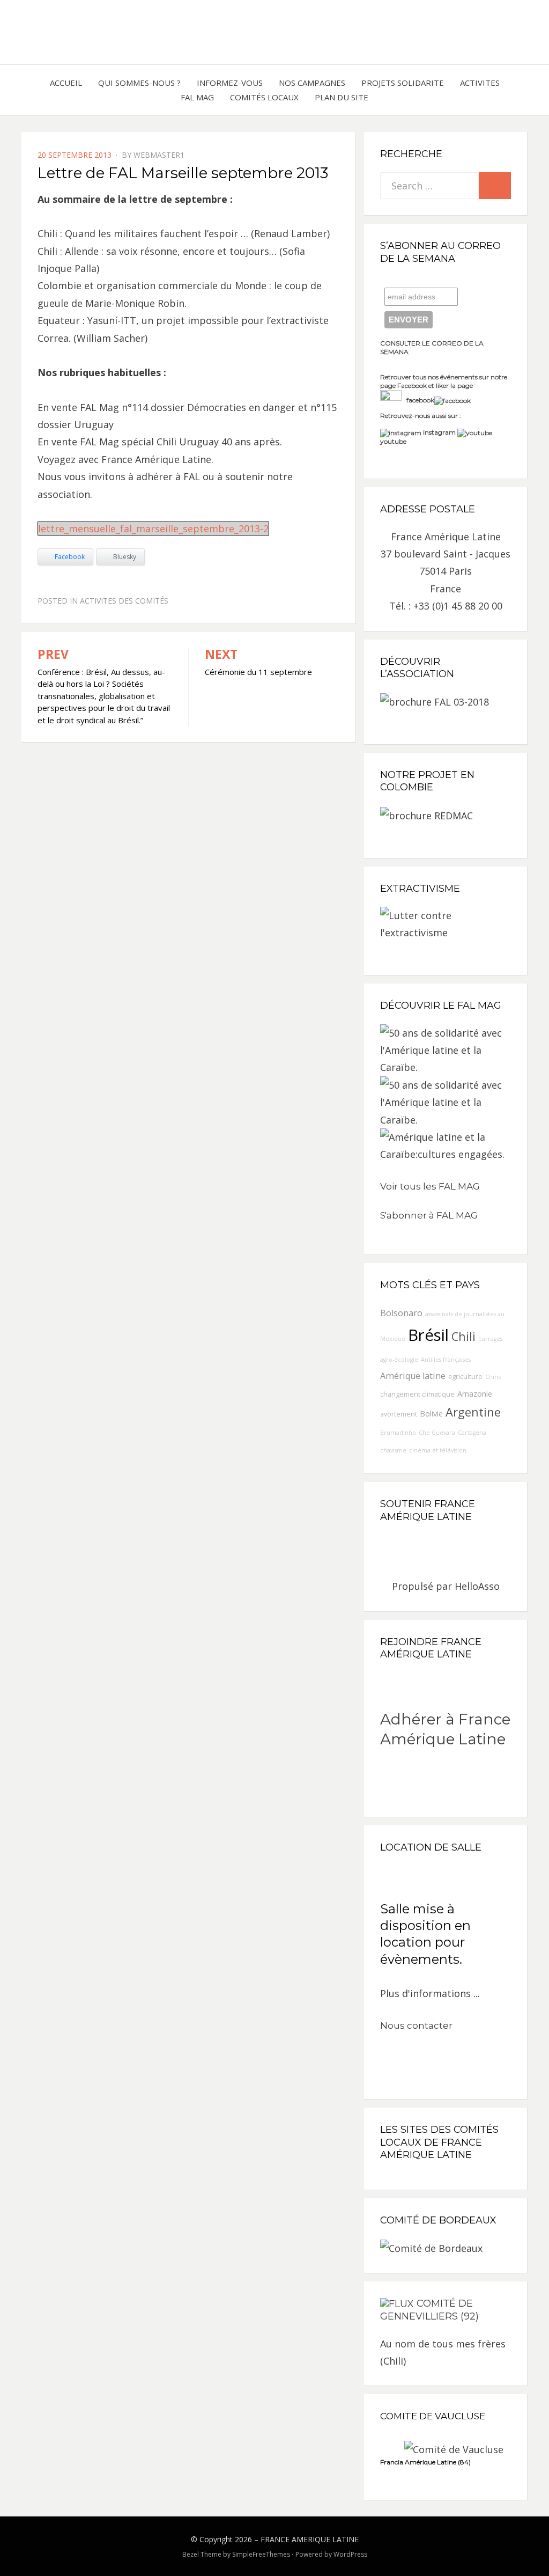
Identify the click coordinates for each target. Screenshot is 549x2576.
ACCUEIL (66, 83)
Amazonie (475, 1394)
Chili (463, 1336)
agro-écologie (399, 1360)
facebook (418, 400)
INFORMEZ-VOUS (230, 83)
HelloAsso (477, 1586)
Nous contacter (416, 2025)
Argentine (473, 1412)
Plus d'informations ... (430, 1993)
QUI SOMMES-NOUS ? (139, 83)
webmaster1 (159, 155)
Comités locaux (264, 97)
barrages (490, 1339)
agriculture (465, 1377)
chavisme (393, 1450)
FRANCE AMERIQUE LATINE (310, 2539)
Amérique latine (413, 1376)
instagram (439, 432)
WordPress (350, 2554)
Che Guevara (437, 1433)
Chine (494, 1377)
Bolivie (431, 1414)
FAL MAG (197, 97)
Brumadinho (398, 1433)
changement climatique (417, 1394)
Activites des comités (124, 601)
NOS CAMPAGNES (312, 83)
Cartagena (472, 1433)
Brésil (428, 1335)
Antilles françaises (446, 1360)
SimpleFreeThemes (261, 2554)
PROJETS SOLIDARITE (403, 83)
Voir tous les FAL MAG (430, 1186)
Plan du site (342, 97)
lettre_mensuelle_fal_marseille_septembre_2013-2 (153, 529)
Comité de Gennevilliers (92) (429, 2310)
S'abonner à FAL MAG (429, 1215)
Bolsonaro (401, 1313)
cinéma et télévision (438, 1450)
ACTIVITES (480, 83)
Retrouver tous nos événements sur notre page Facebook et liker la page (444, 381)
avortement (399, 1414)
